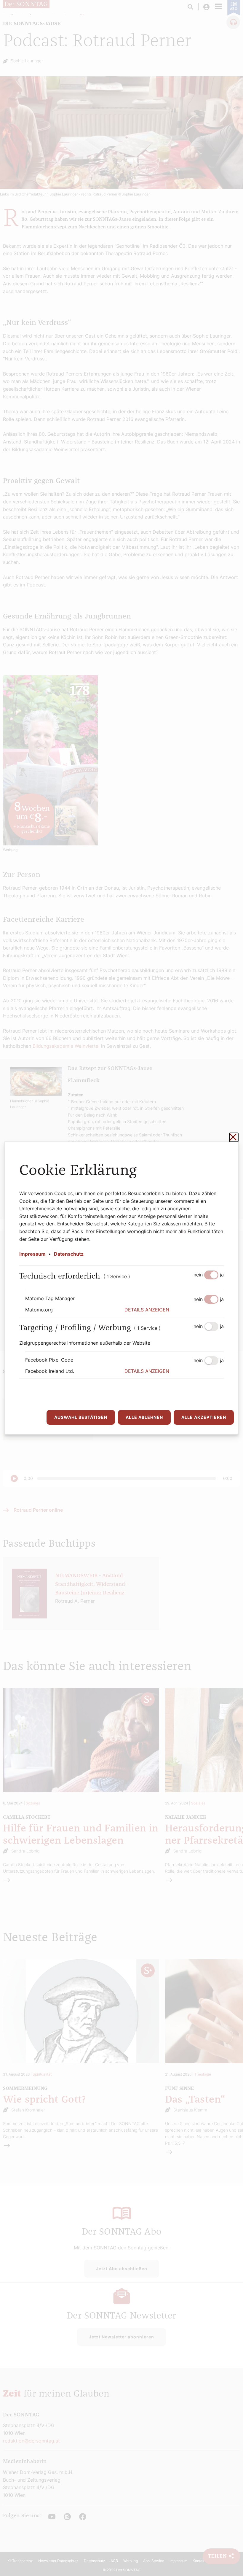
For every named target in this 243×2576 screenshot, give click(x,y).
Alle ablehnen (144, 1417)
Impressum (32, 1254)
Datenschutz (69, 1254)
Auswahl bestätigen (81, 1417)
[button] (174, 1310)
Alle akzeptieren (204, 1417)
